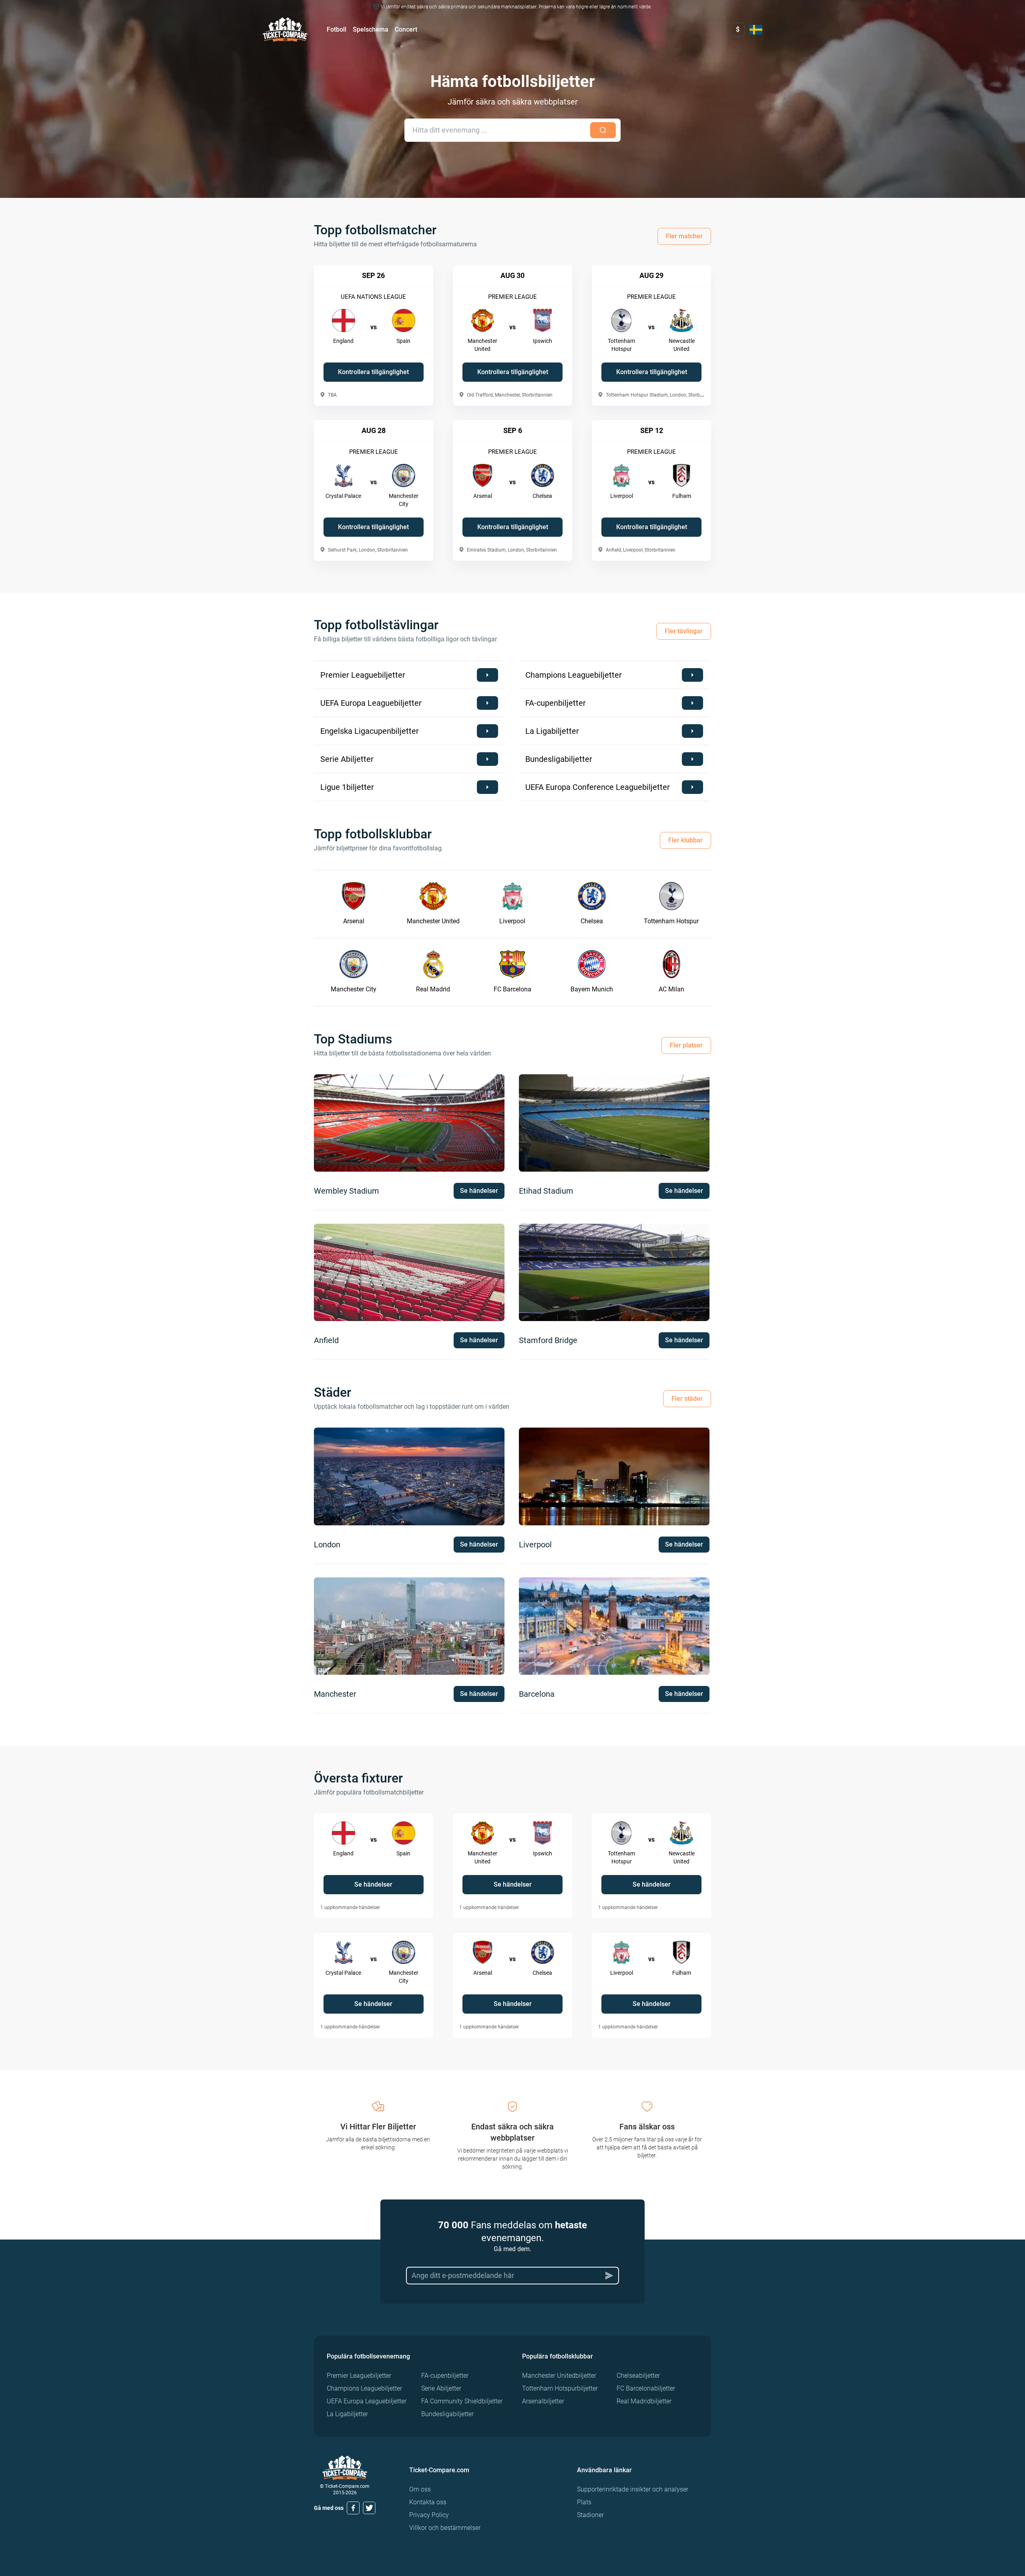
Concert (406, 29)
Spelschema (371, 29)
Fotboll (337, 29)
